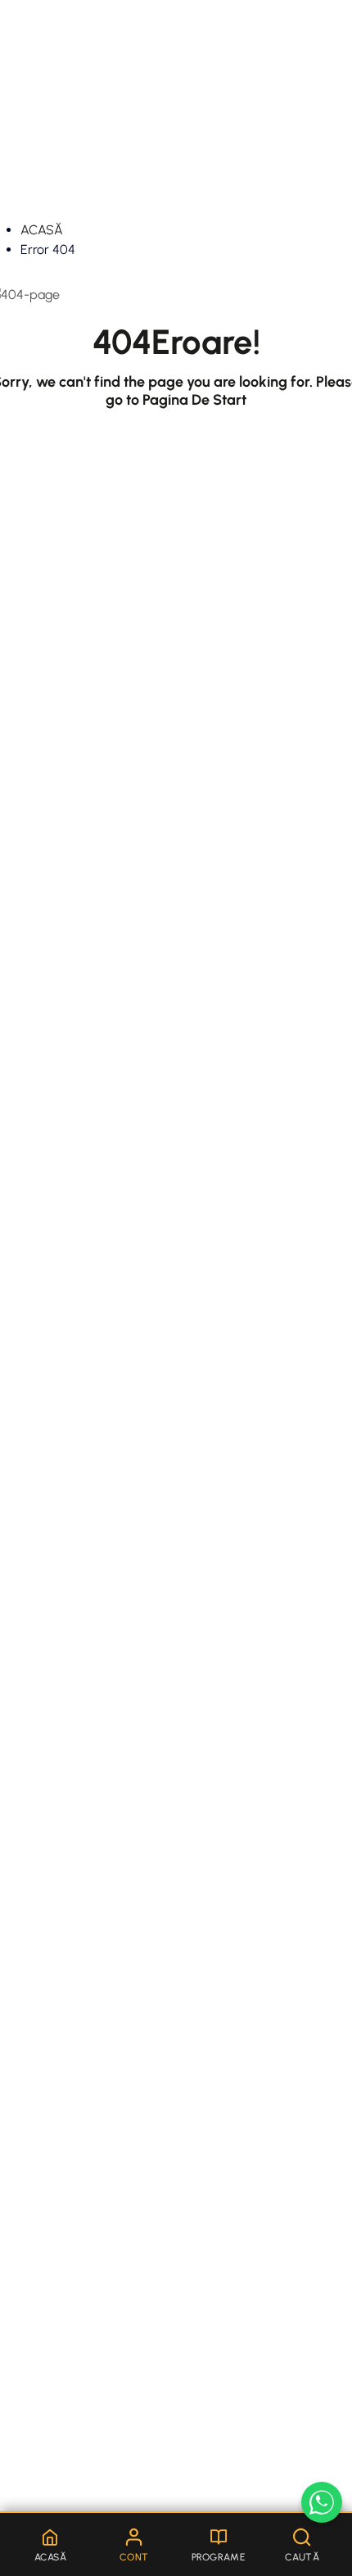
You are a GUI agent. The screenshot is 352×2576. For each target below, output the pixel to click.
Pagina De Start (194, 400)
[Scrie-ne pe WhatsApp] (322, 2502)
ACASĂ (42, 230)
